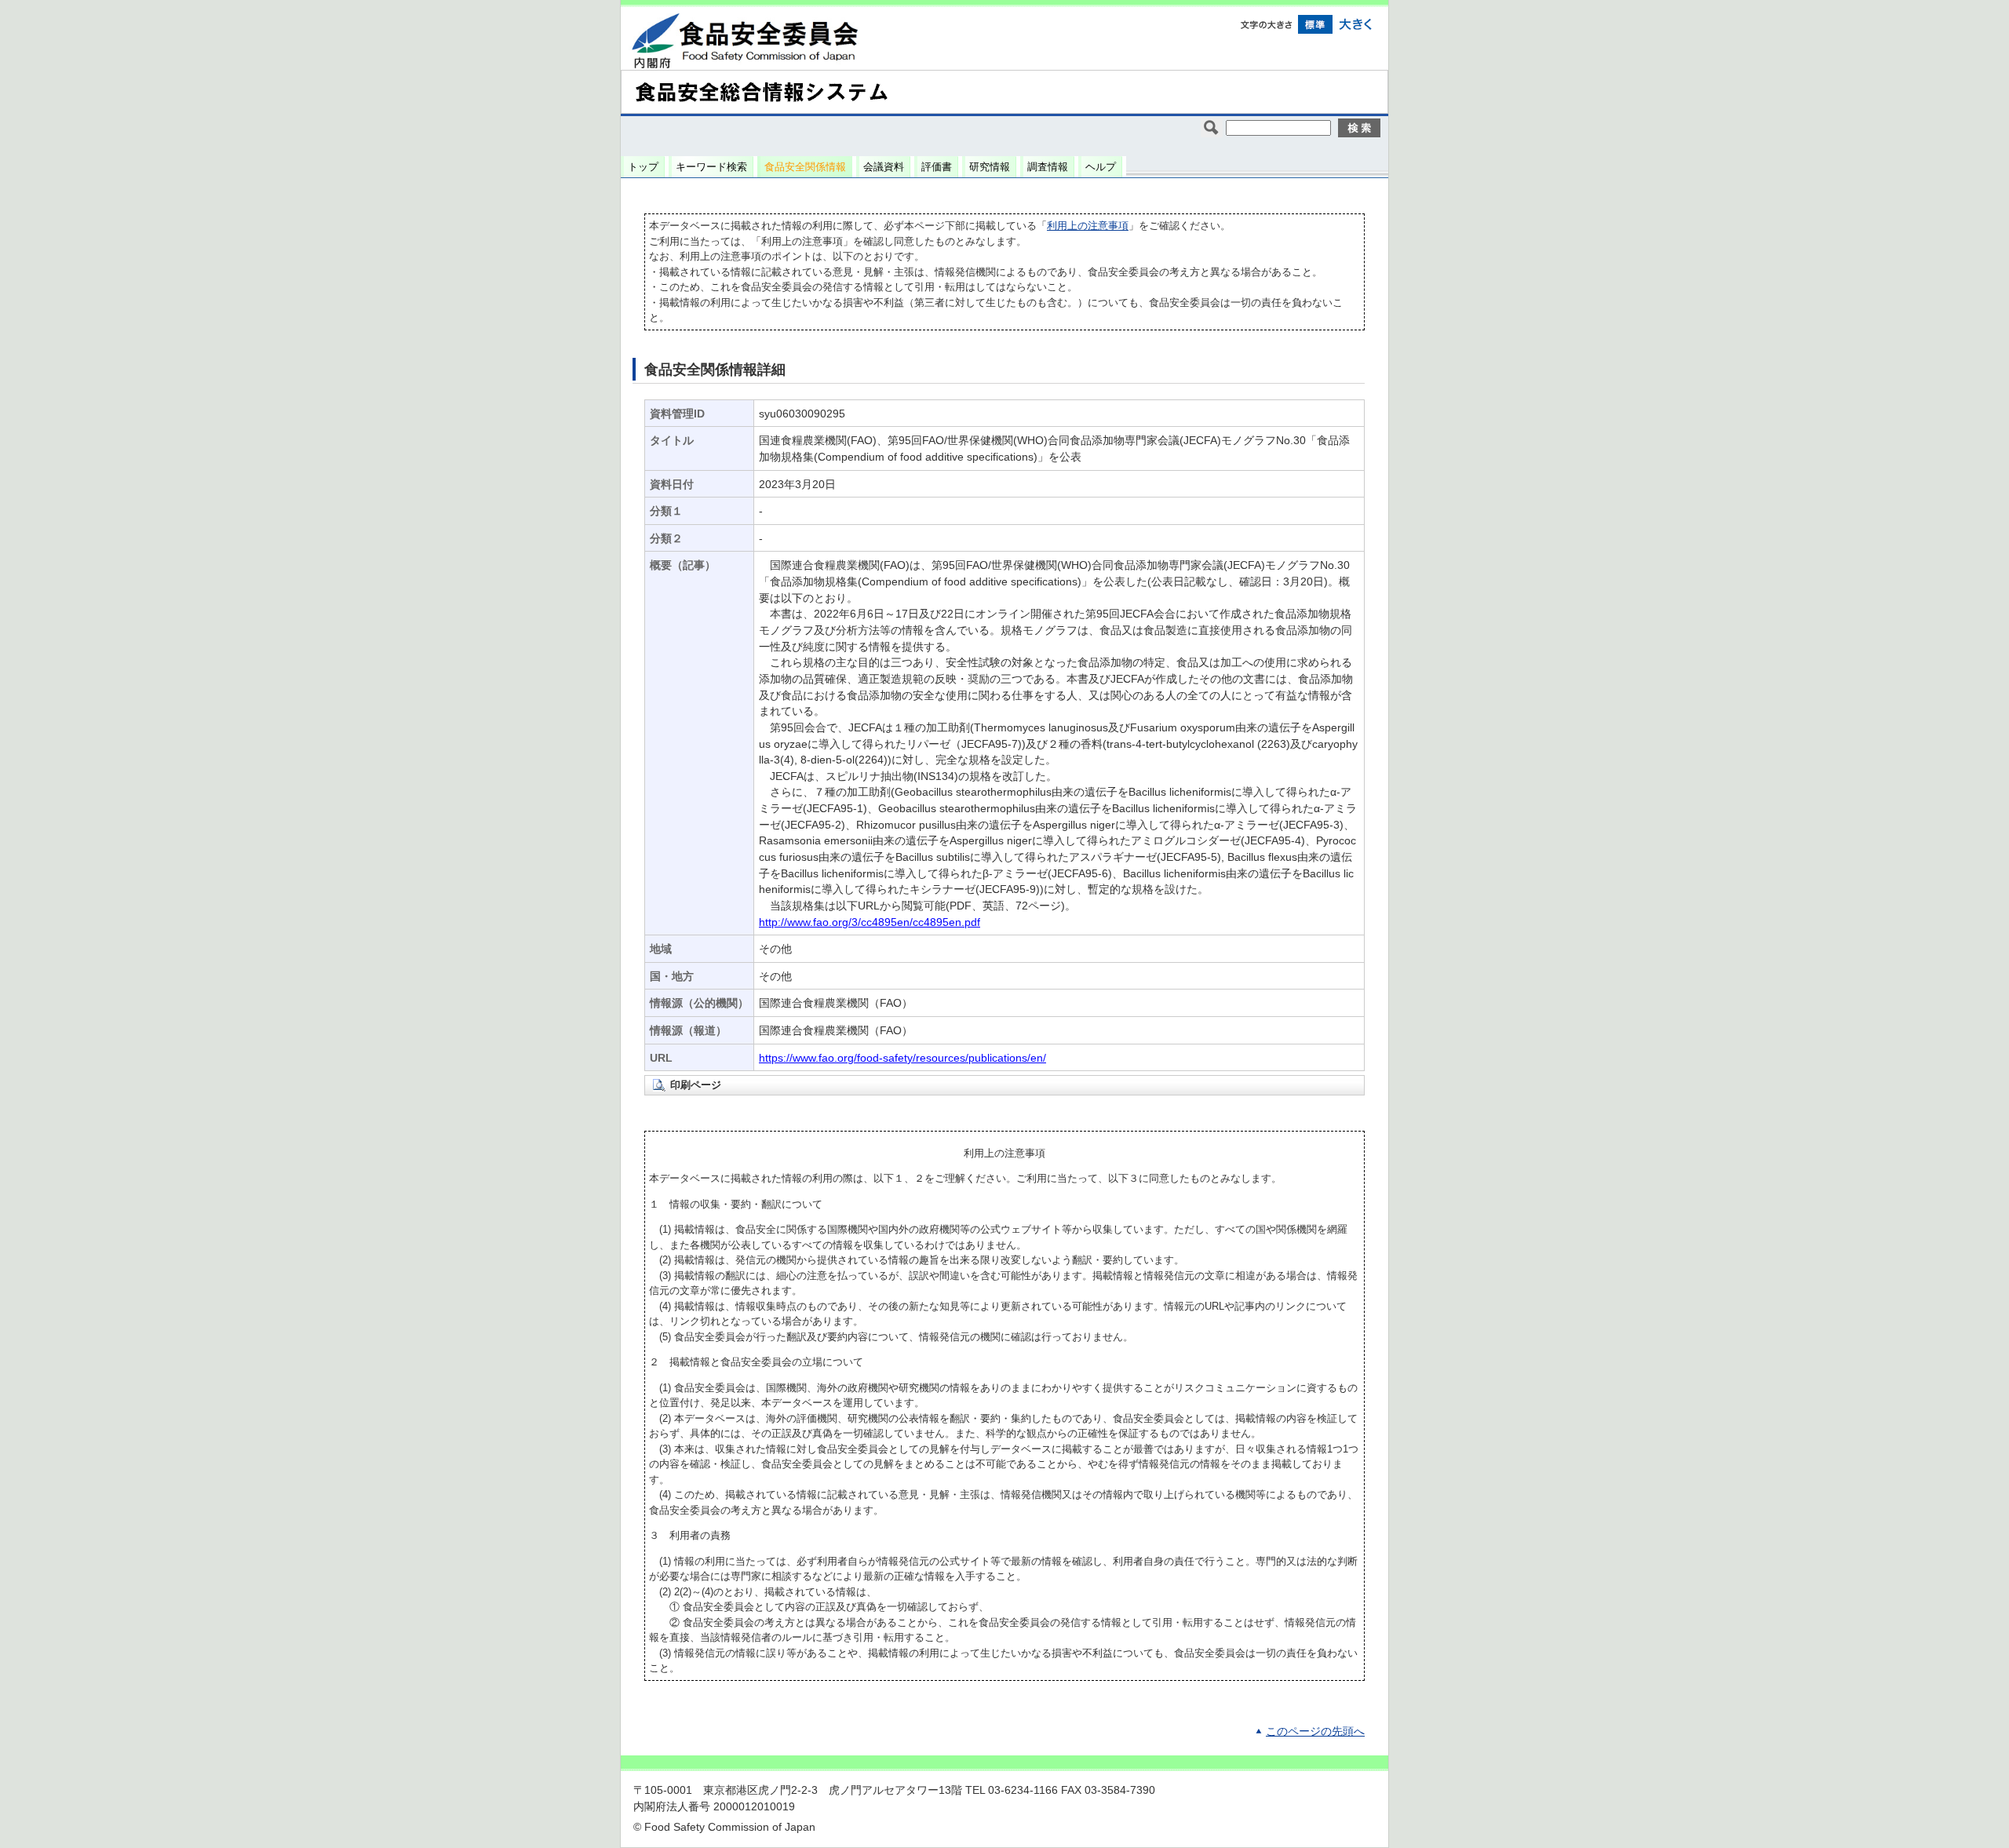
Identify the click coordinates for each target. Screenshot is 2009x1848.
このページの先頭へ (1315, 1731)
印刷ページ (696, 1085)
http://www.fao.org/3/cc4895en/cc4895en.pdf (870, 922)
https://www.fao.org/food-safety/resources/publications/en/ (902, 1058)
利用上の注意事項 (1088, 226)
